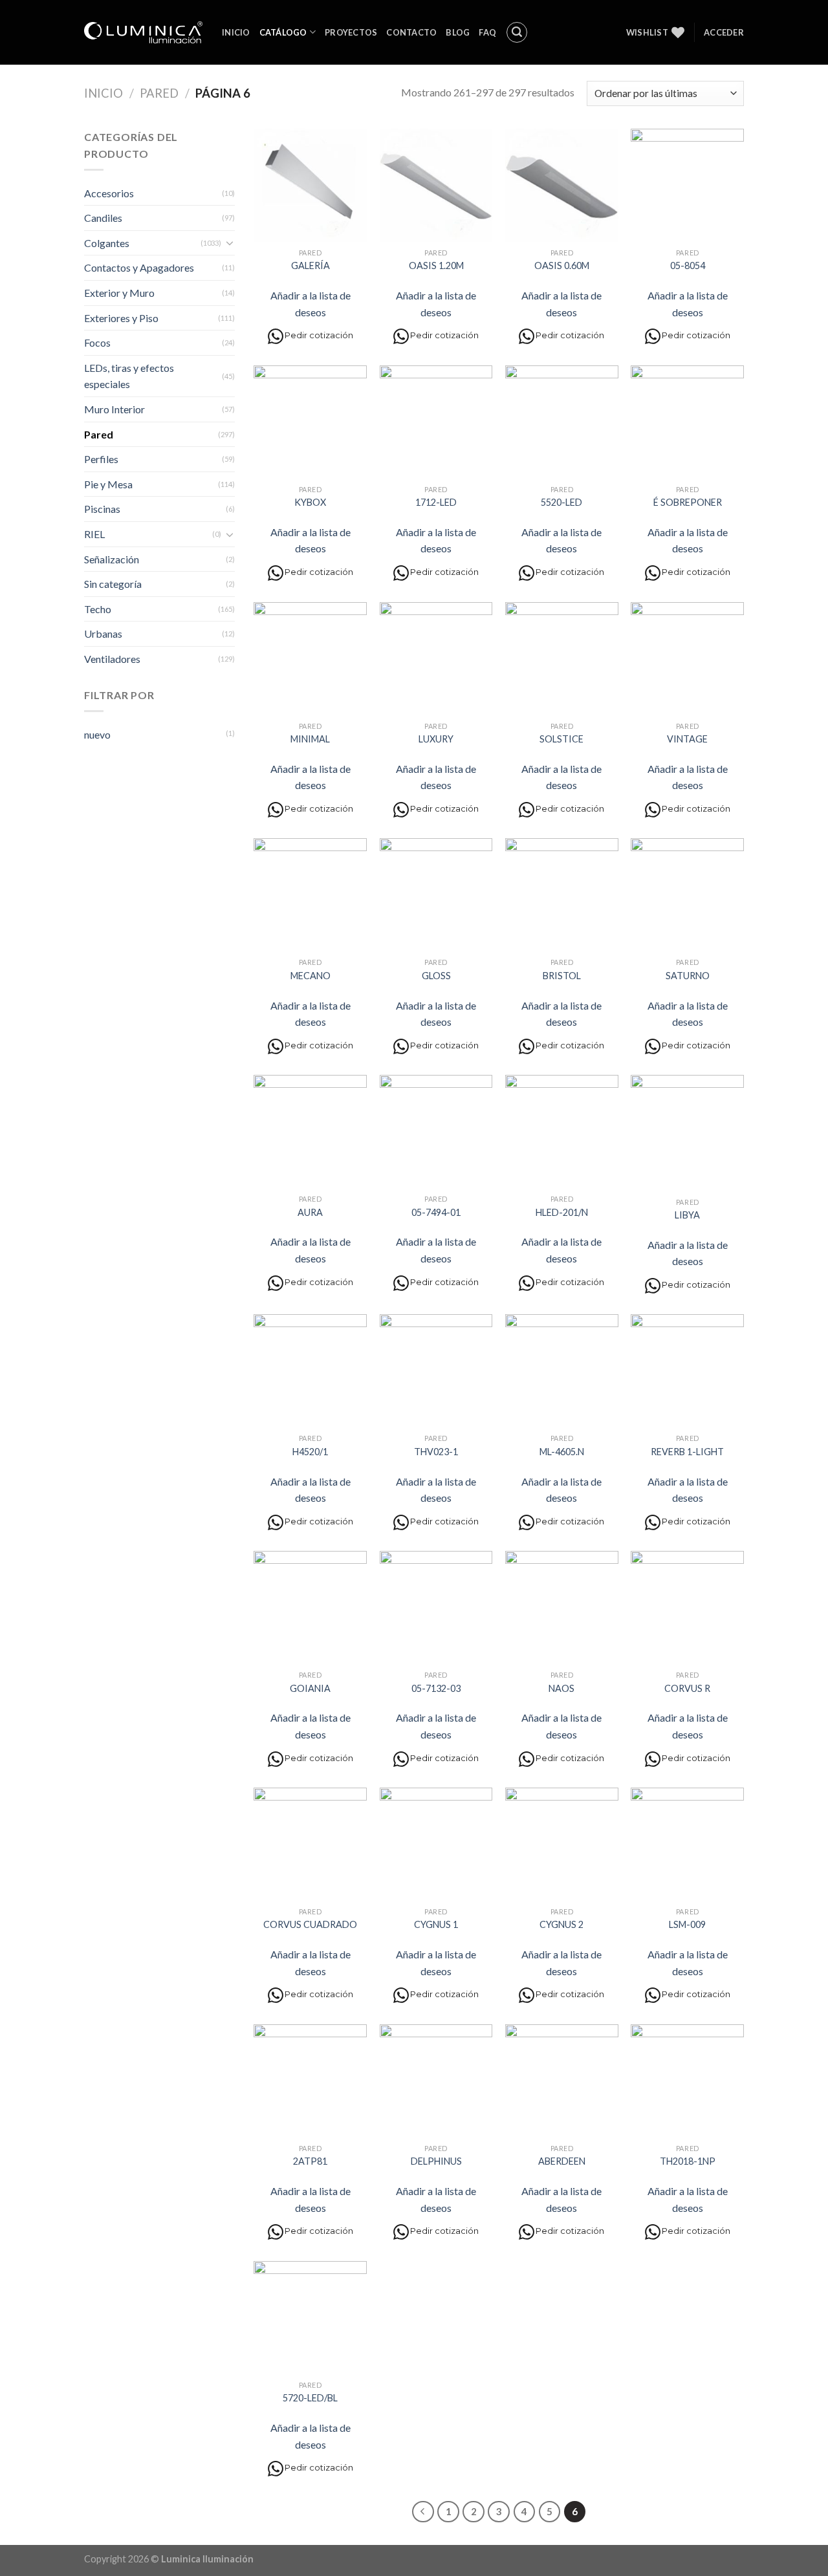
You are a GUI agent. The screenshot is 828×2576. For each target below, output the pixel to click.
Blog (458, 32)
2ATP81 (310, 2161)
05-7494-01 (436, 1212)
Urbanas (103, 633)
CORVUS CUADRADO (310, 1924)
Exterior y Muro (119, 293)
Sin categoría (113, 584)
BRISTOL (562, 976)
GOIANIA (310, 1688)
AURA (310, 1212)
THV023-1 (436, 1452)
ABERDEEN (562, 2161)
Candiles (103, 218)
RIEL (94, 534)
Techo (98, 609)
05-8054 (688, 265)
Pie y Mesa (108, 484)
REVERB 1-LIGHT (687, 1452)
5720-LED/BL (310, 2398)
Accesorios (109, 193)
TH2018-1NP (688, 2161)
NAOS (561, 1688)
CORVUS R (687, 1688)
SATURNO (688, 976)
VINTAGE (687, 739)
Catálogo (283, 32)
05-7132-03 (436, 1688)
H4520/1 (310, 1452)
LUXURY (436, 739)
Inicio (236, 32)
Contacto (411, 32)
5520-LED (561, 502)
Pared (159, 93)
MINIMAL (310, 739)
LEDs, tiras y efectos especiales (129, 376)
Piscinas (102, 509)
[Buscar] (517, 32)
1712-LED (436, 502)
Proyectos (351, 32)
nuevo (97, 734)
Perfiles (101, 459)
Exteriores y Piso (121, 318)
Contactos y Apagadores (139, 267)
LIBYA (687, 1215)
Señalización (112, 559)
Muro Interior (114, 409)
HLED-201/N (562, 1212)
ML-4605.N (562, 1452)
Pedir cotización (319, 336)
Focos (97, 342)
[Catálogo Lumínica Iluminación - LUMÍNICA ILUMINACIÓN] (143, 32)
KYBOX (310, 502)
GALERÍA (310, 265)
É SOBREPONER (688, 502)
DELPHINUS (436, 2161)
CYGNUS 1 (436, 1924)
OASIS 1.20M (436, 265)
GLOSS (436, 976)
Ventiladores (112, 659)
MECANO (310, 976)
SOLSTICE (561, 739)
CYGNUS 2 (561, 1924)
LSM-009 (687, 1924)
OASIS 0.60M (562, 265)
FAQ (487, 32)
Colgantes (107, 243)
